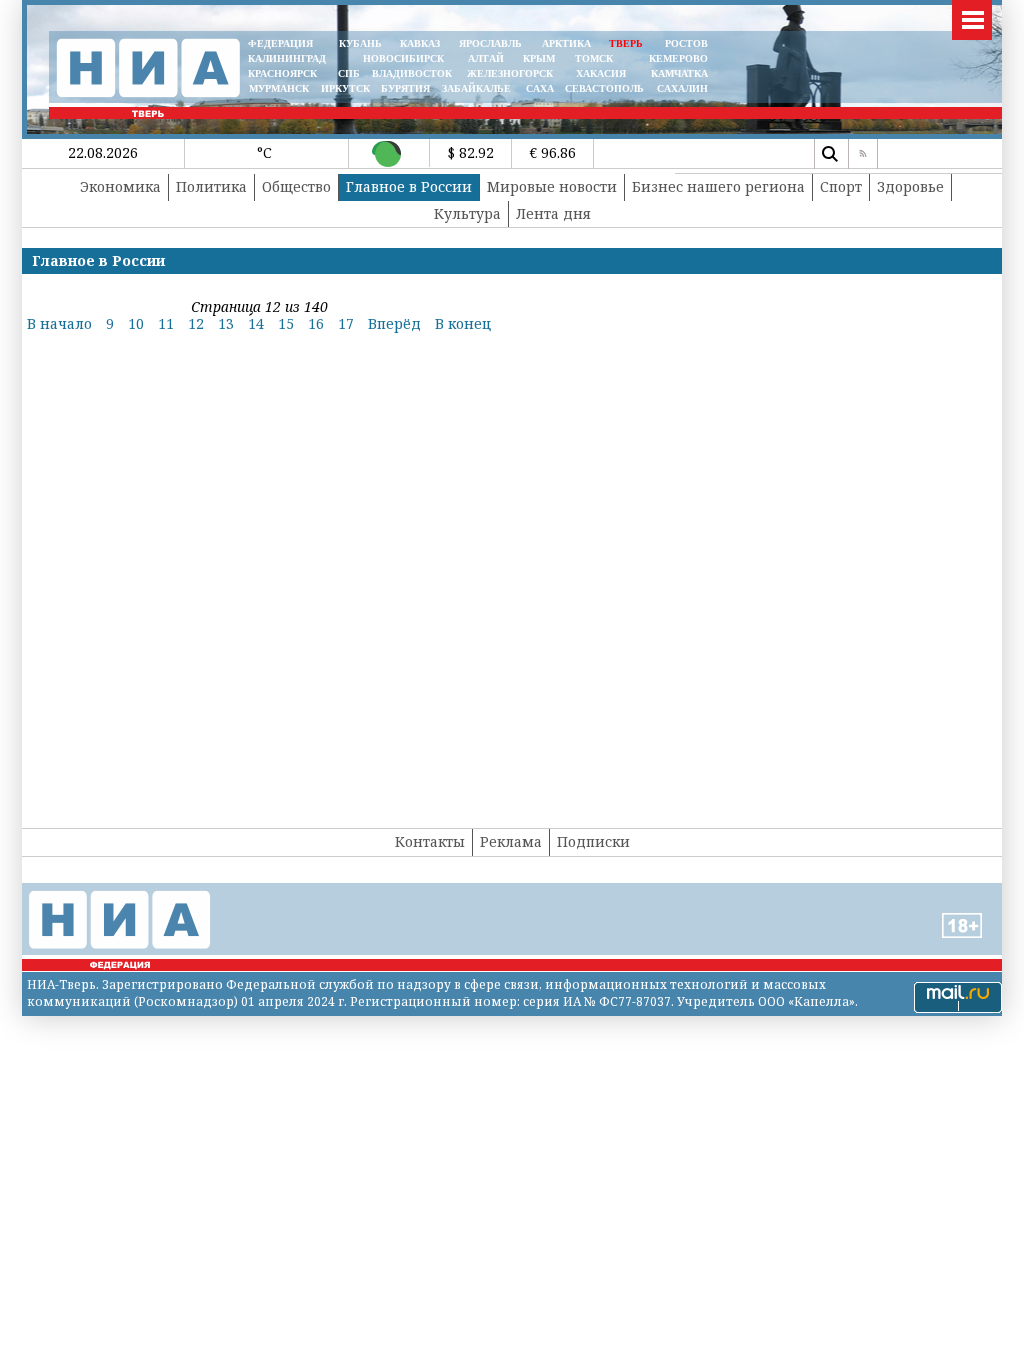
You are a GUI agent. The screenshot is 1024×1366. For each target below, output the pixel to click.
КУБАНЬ (360, 43)
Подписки (593, 841)
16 (316, 323)
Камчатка (678, 73)
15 (286, 323)
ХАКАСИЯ (599, 73)
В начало (59, 323)
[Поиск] (829, 154)
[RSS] (863, 154)
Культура (467, 213)
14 (256, 323)
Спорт (841, 186)
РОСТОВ (686, 43)
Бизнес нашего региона (718, 186)
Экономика (120, 186)
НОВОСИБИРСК (403, 58)
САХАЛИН (682, 88)
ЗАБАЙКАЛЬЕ (478, 88)
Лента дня (553, 213)
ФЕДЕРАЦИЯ (280, 43)
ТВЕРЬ (626, 43)
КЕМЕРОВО (678, 58)
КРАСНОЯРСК (282, 73)
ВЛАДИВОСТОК (412, 73)
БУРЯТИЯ (405, 88)
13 (226, 323)
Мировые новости (552, 186)
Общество (296, 186)
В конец (463, 323)
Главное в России (409, 186)
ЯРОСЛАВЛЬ (490, 43)
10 (136, 323)
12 (196, 323)
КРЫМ (539, 58)
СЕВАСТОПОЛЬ (604, 88)
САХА (540, 88)
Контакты (430, 841)
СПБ (349, 73)
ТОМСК (597, 58)
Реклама (511, 841)
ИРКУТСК (345, 88)
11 (166, 323)
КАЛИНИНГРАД (287, 58)
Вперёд (394, 323)
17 (346, 323)
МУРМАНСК (279, 88)
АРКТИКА (566, 43)
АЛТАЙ (486, 58)
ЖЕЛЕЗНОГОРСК (510, 73)
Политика (211, 186)
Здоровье (910, 186)
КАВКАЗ (420, 43)
